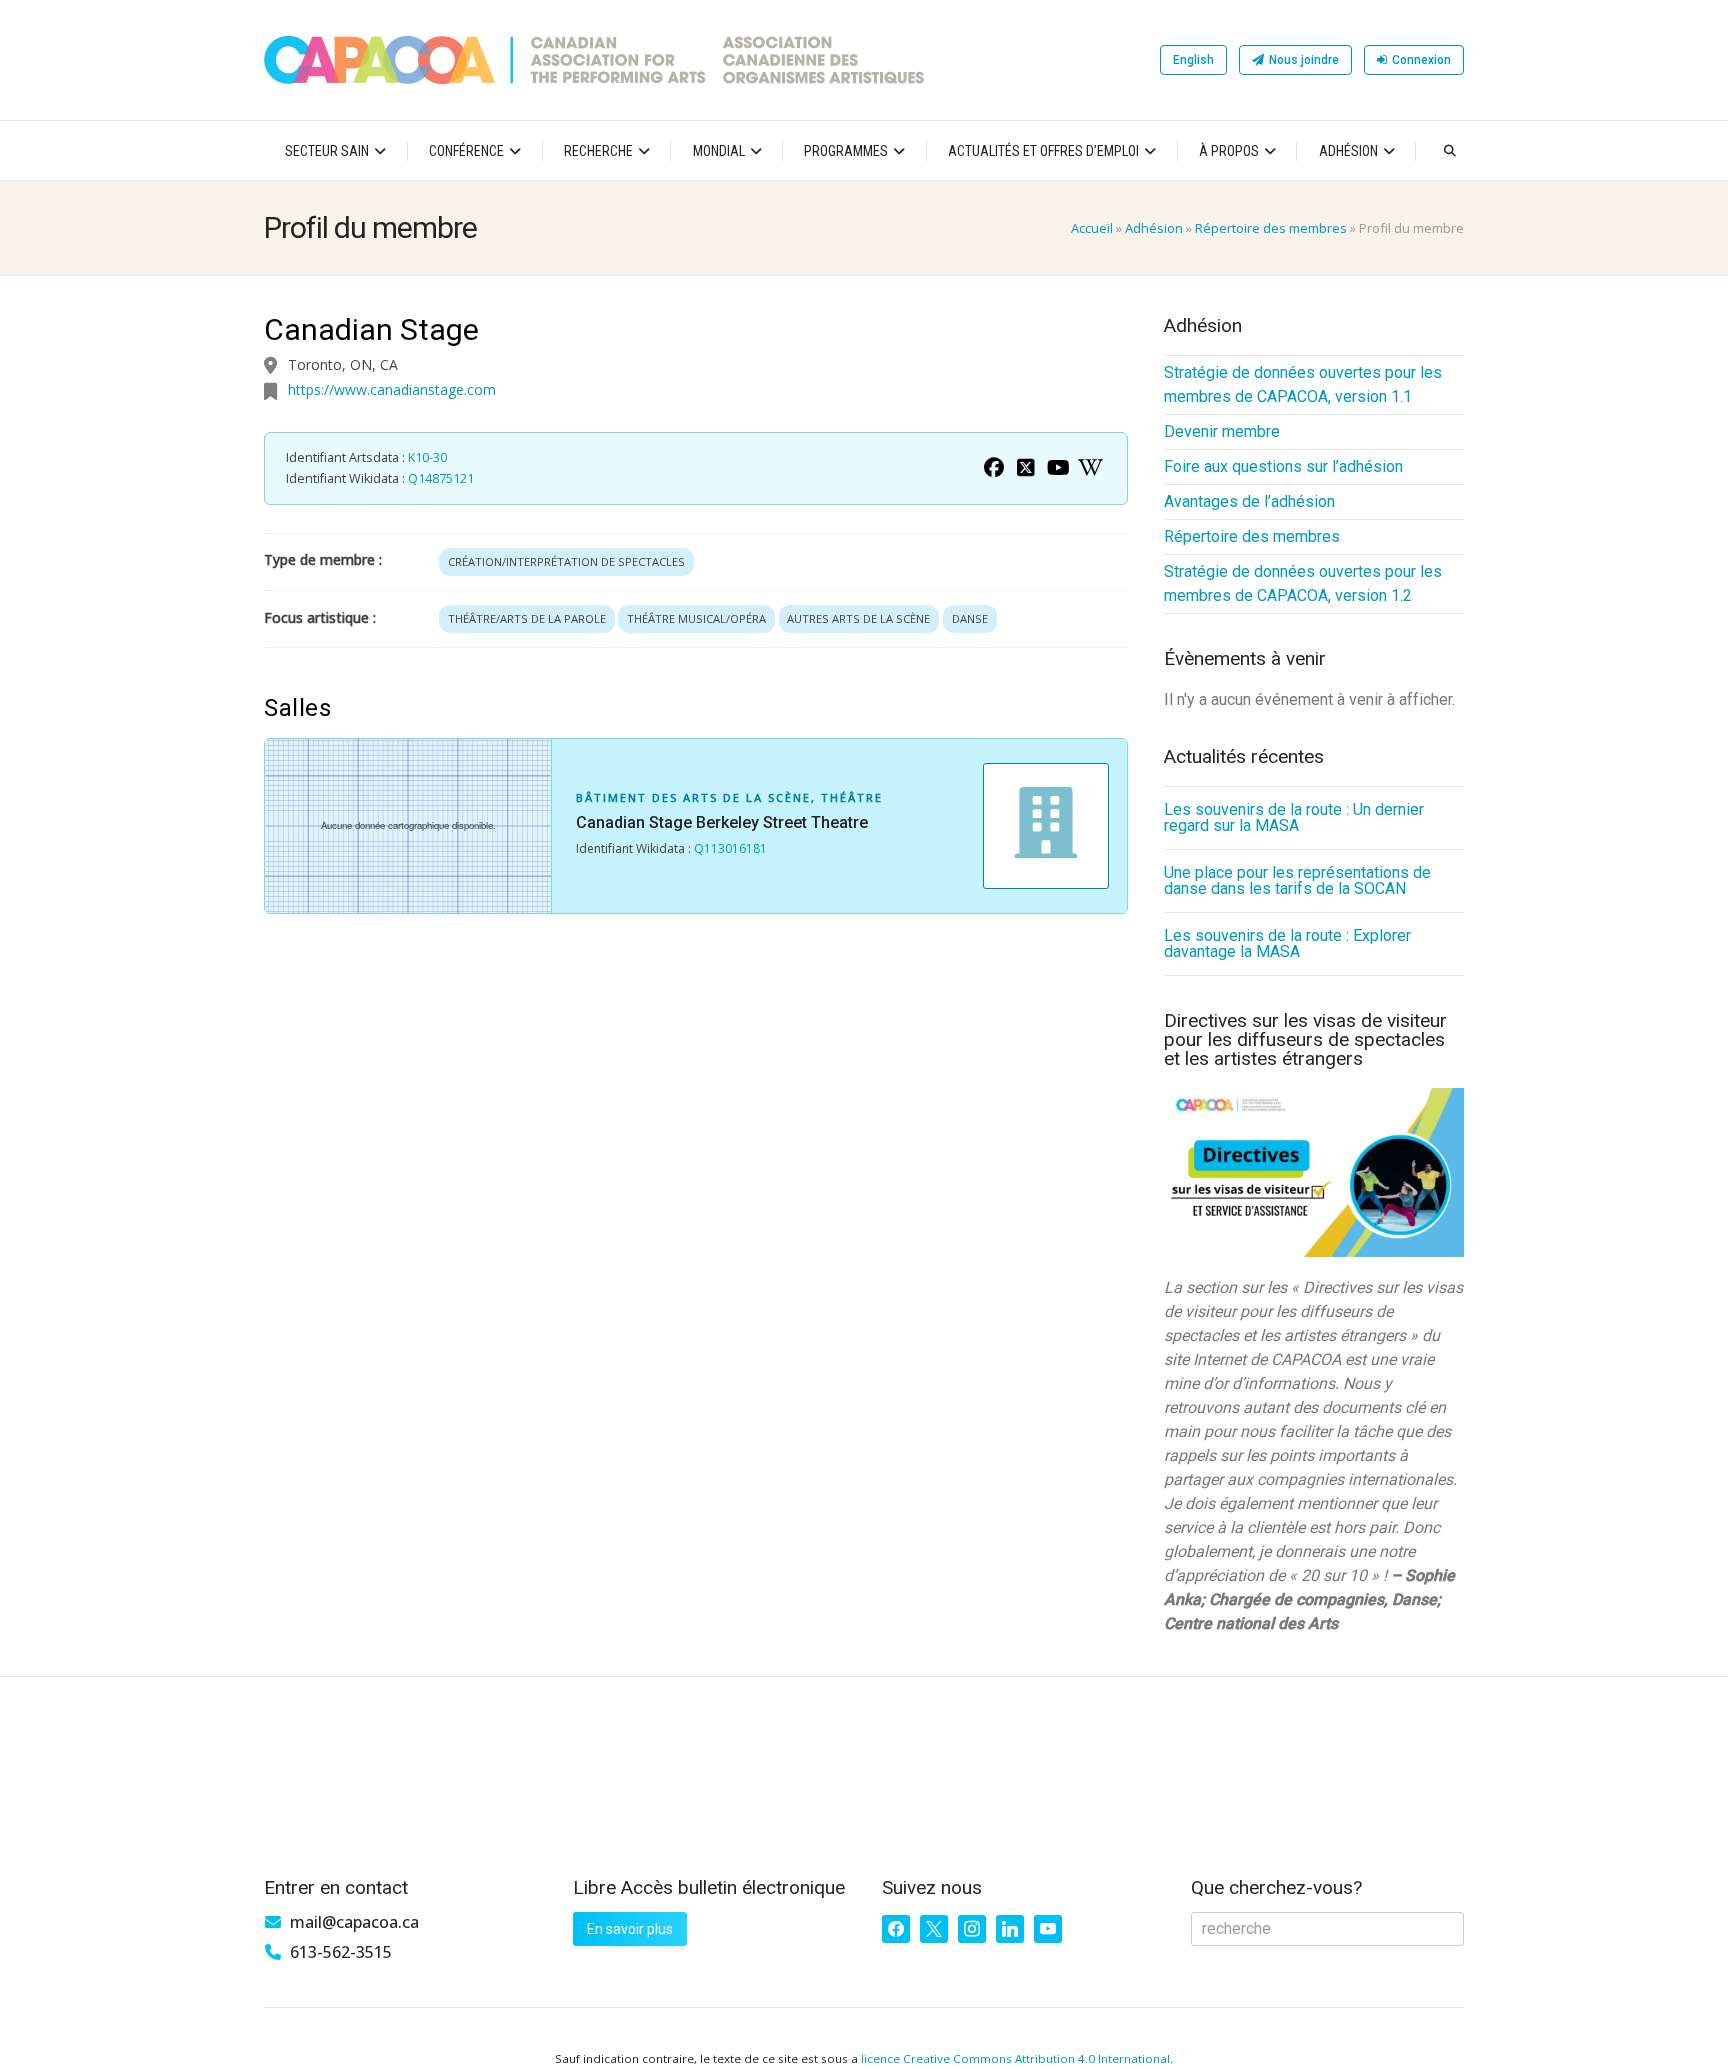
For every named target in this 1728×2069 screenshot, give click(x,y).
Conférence (466, 151)
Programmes (846, 151)
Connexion (1421, 60)
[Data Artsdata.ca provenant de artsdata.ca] (994, 468)
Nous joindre (1304, 60)
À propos (1229, 151)
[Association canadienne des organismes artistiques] (594, 60)
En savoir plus (630, 1929)
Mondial (719, 151)
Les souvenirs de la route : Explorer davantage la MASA (1287, 943)
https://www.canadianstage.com (392, 389)
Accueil (1092, 228)
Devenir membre (1222, 431)
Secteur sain (327, 151)
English (1193, 60)
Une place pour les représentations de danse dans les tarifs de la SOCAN (1297, 880)
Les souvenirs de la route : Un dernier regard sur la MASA (1294, 817)
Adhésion (1348, 151)
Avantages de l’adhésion (1249, 501)
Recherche (598, 151)
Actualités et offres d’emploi (1043, 151)
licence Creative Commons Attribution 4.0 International (1015, 2058)
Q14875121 (441, 478)
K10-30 (427, 457)
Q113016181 (730, 848)
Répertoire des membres (1271, 228)
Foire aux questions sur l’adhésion (1283, 466)
